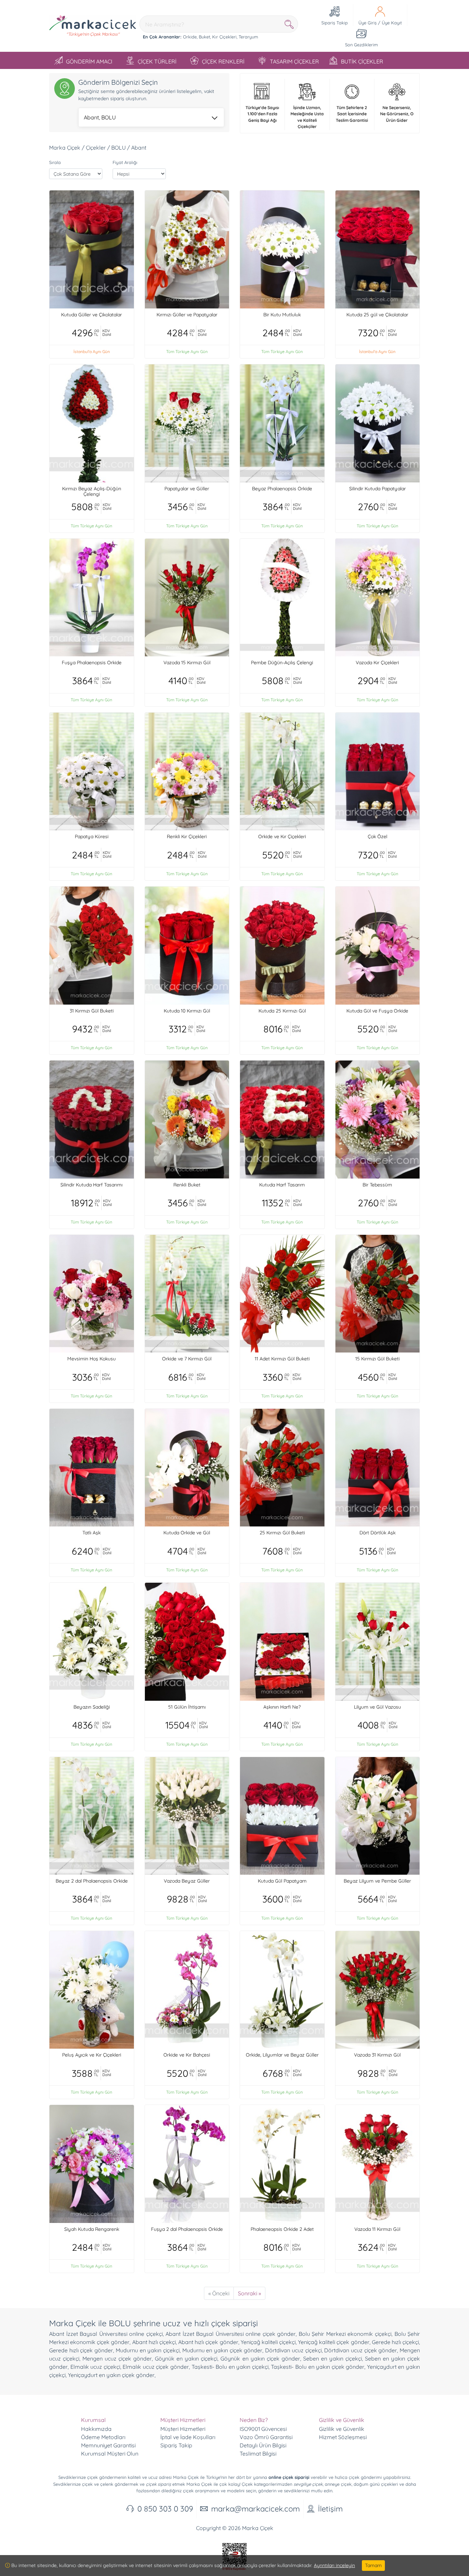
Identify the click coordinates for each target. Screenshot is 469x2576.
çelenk (107, 2484)
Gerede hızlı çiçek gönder (81, 2350)
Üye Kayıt (392, 23)
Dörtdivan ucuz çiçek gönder (361, 2350)
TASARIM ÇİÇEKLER (294, 61)
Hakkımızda (96, 2429)
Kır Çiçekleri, (225, 37)
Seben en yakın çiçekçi (333, 2358)
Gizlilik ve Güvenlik (342, 2429)
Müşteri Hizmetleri (183, 2429)
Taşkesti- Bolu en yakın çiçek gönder (318, 2367)
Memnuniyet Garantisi (108, 2445)
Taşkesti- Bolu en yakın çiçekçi (230, 2367)
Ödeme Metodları (103, 2437)
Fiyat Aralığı (125, 162)
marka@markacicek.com (255, 2509)
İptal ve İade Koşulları (188, 2437)
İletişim (330, 2509)
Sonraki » (249, 2293)
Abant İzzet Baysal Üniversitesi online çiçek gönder (231, 2334)
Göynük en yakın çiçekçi (186, 2358)
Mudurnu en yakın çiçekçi (148, 2350)
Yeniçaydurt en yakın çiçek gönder (111, 2375)
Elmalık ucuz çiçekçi (95, 2367)
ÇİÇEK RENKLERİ (223, 61)
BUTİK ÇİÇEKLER (362, 61)
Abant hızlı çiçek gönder (208, 2342)
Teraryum (248, 37)
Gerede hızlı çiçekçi (395, 2342)
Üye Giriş (368, 23)
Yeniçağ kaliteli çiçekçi (268, 2342)
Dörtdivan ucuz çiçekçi (293, 2350)
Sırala (55, 162)
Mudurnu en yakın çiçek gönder (222, 2350)
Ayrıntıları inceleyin (334, 2565)
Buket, (205, 37)
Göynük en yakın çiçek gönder (260, 2358)
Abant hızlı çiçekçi (154, 2342)
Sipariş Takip (176, 2445)
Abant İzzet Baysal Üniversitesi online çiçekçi (106, 2334)
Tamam (373, 2565)
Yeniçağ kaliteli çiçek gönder (334, 2342)
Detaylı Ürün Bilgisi (263, 2445)
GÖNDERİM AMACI (89, 61)
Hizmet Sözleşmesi (343, 2437)
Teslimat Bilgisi (258, 2454)
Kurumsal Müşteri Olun (110, 2454)
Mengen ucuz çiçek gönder (117, 2358)
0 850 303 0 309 (165, 2509)
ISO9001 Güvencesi (263, 2429)
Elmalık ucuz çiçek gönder (156, 2367)
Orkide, (190, 37)
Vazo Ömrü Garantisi (266, 2437)
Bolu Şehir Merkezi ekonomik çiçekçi (345, 2334)
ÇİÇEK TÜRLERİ (157, 61)
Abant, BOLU (100, 117)
